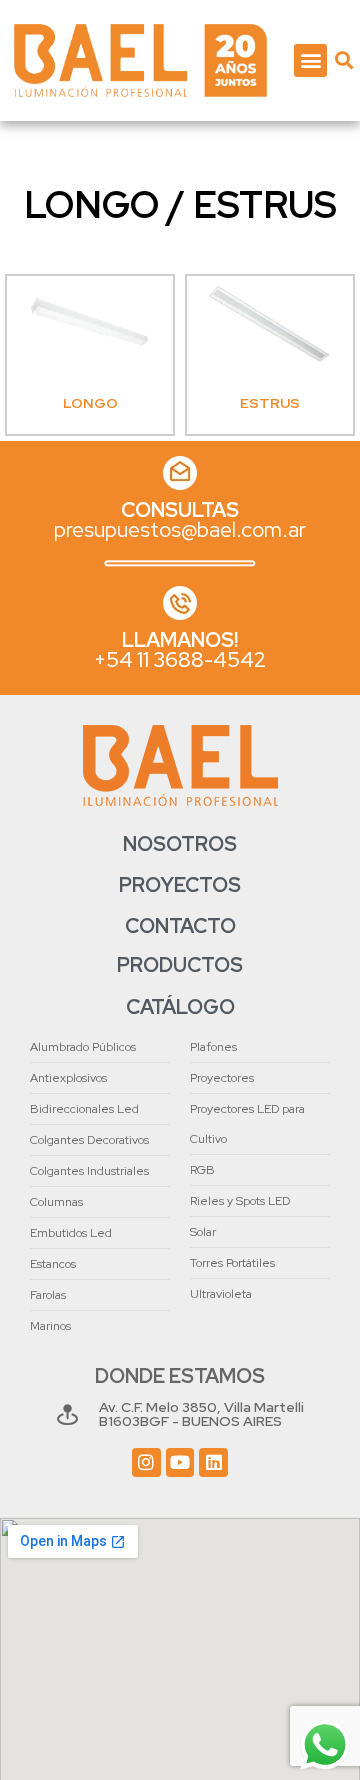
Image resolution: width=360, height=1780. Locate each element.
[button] (310, 60)
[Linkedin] (213, 1462)
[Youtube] (180, 1462)
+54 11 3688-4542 (180, 659)
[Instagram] (146, 1462)
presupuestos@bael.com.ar (180, 529)
